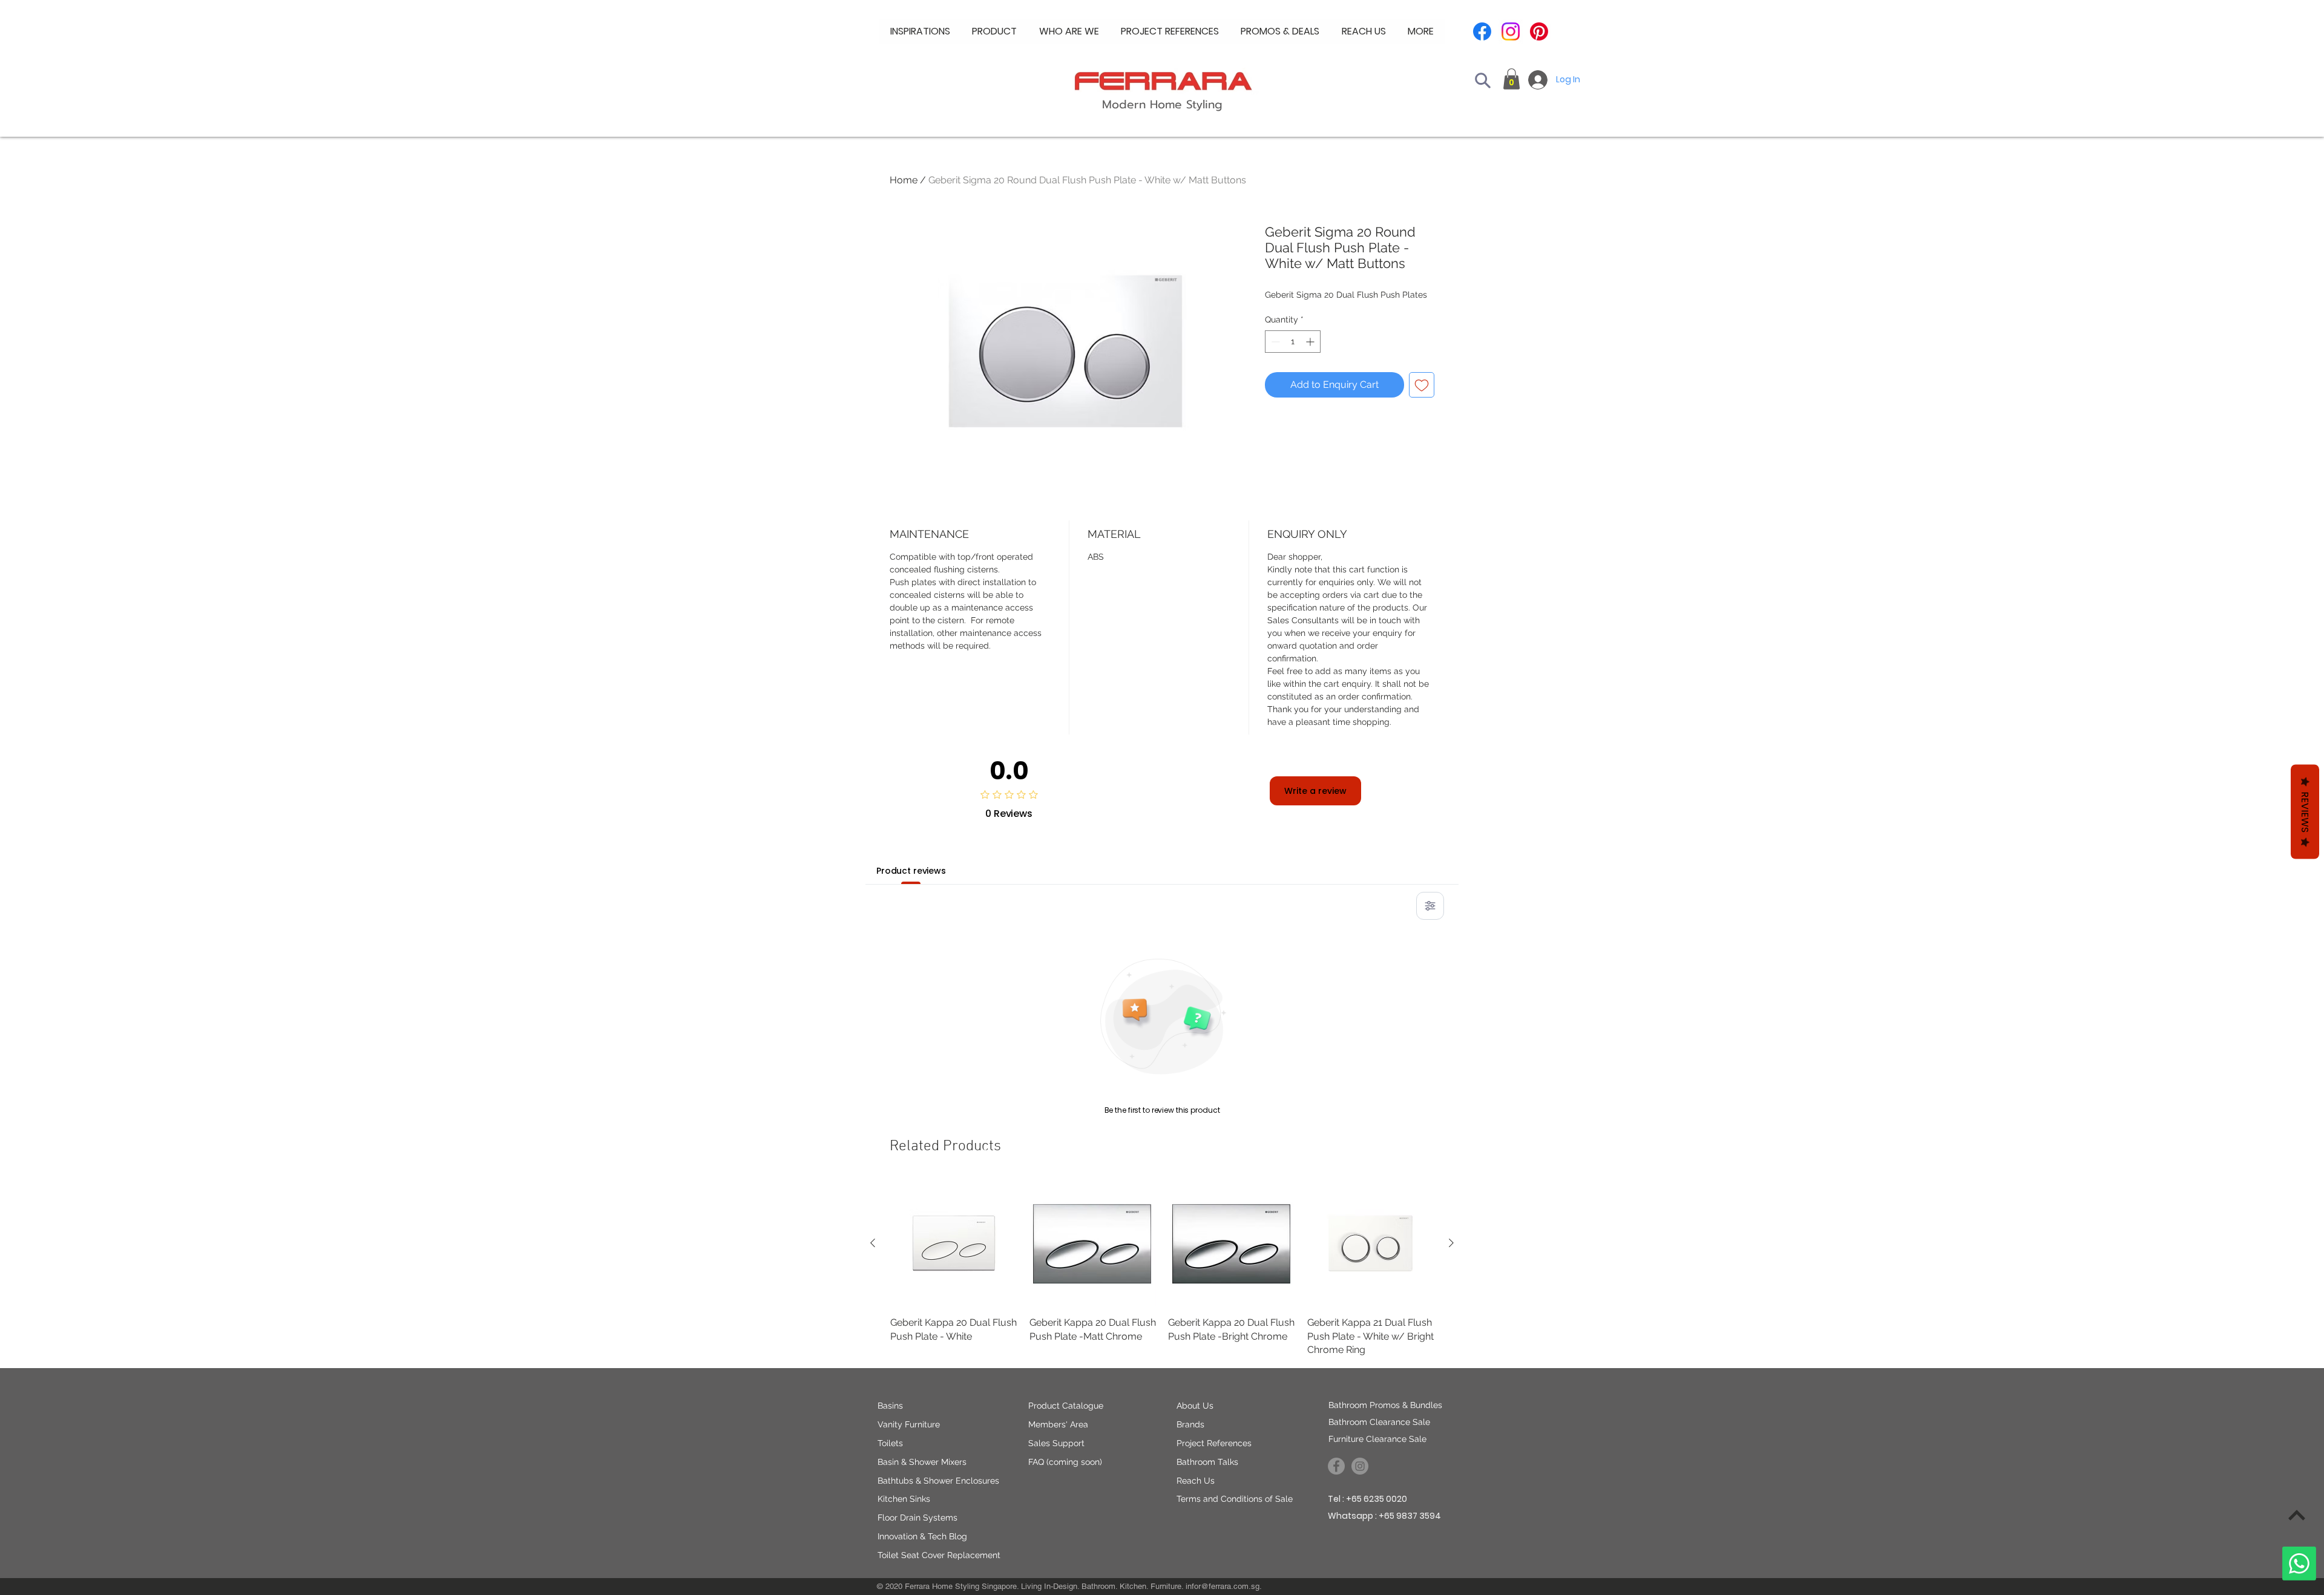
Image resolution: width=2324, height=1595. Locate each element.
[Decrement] (1274, 342)
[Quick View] (954, 1243)
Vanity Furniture (909, 1424)
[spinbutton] (1293, 342)
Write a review (1315, 791)
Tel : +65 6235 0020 (1367, 1499)
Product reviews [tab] (911, 871)
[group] (1162, 1269)
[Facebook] (1482, 31)
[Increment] (1311, 342)
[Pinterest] (1539, 31)
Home (904, 180)
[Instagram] (1511, 31)
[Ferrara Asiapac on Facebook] (1336, 1466)
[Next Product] (1451, 1243)
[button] (1069, 31)
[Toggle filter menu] (1430, 906)
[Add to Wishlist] (1422, 385)
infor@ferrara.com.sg (1223, 1586)
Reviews (2305, 812)
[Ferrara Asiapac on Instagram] (1360, 1466)
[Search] (1483, 80)
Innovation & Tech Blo (920, 1536)
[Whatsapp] (2299, 1564)
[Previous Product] (873, 1243)
